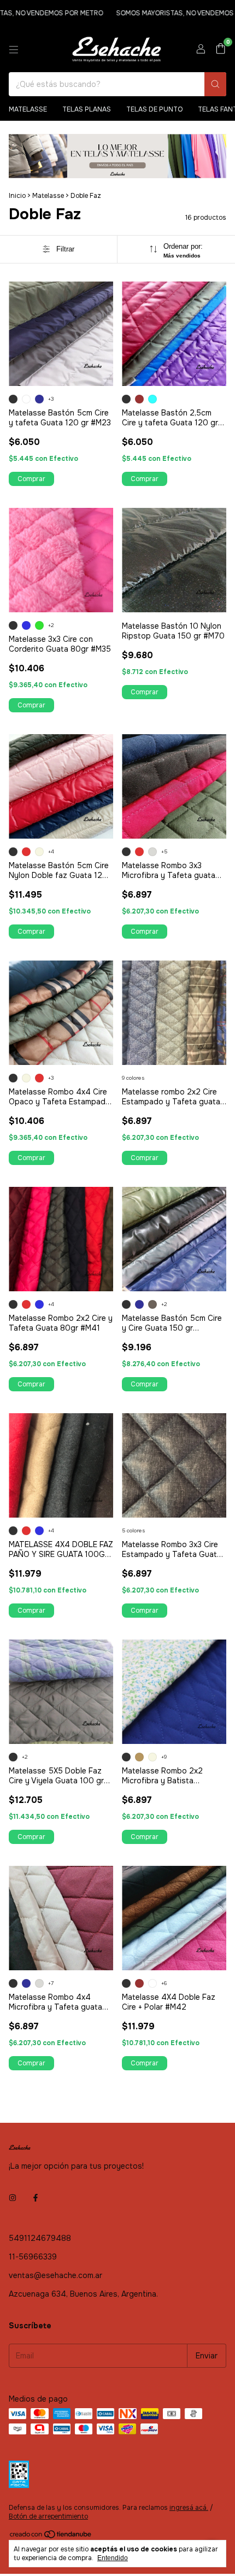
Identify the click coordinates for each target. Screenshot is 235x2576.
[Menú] (14, 50)
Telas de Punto (154, 109)
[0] (221, 49)
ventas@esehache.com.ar (55, 2275)
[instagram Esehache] (13, 2198)
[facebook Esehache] (36, 2198)
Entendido (113, 2558)
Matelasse (28, 109)
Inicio (17, 196)
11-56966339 (33, 2257)
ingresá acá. (189, 2508)
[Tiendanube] (51, 2537)
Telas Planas (87, 109)
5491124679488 (40, 2238)
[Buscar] (215, 84)
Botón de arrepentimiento (48, 2516)
